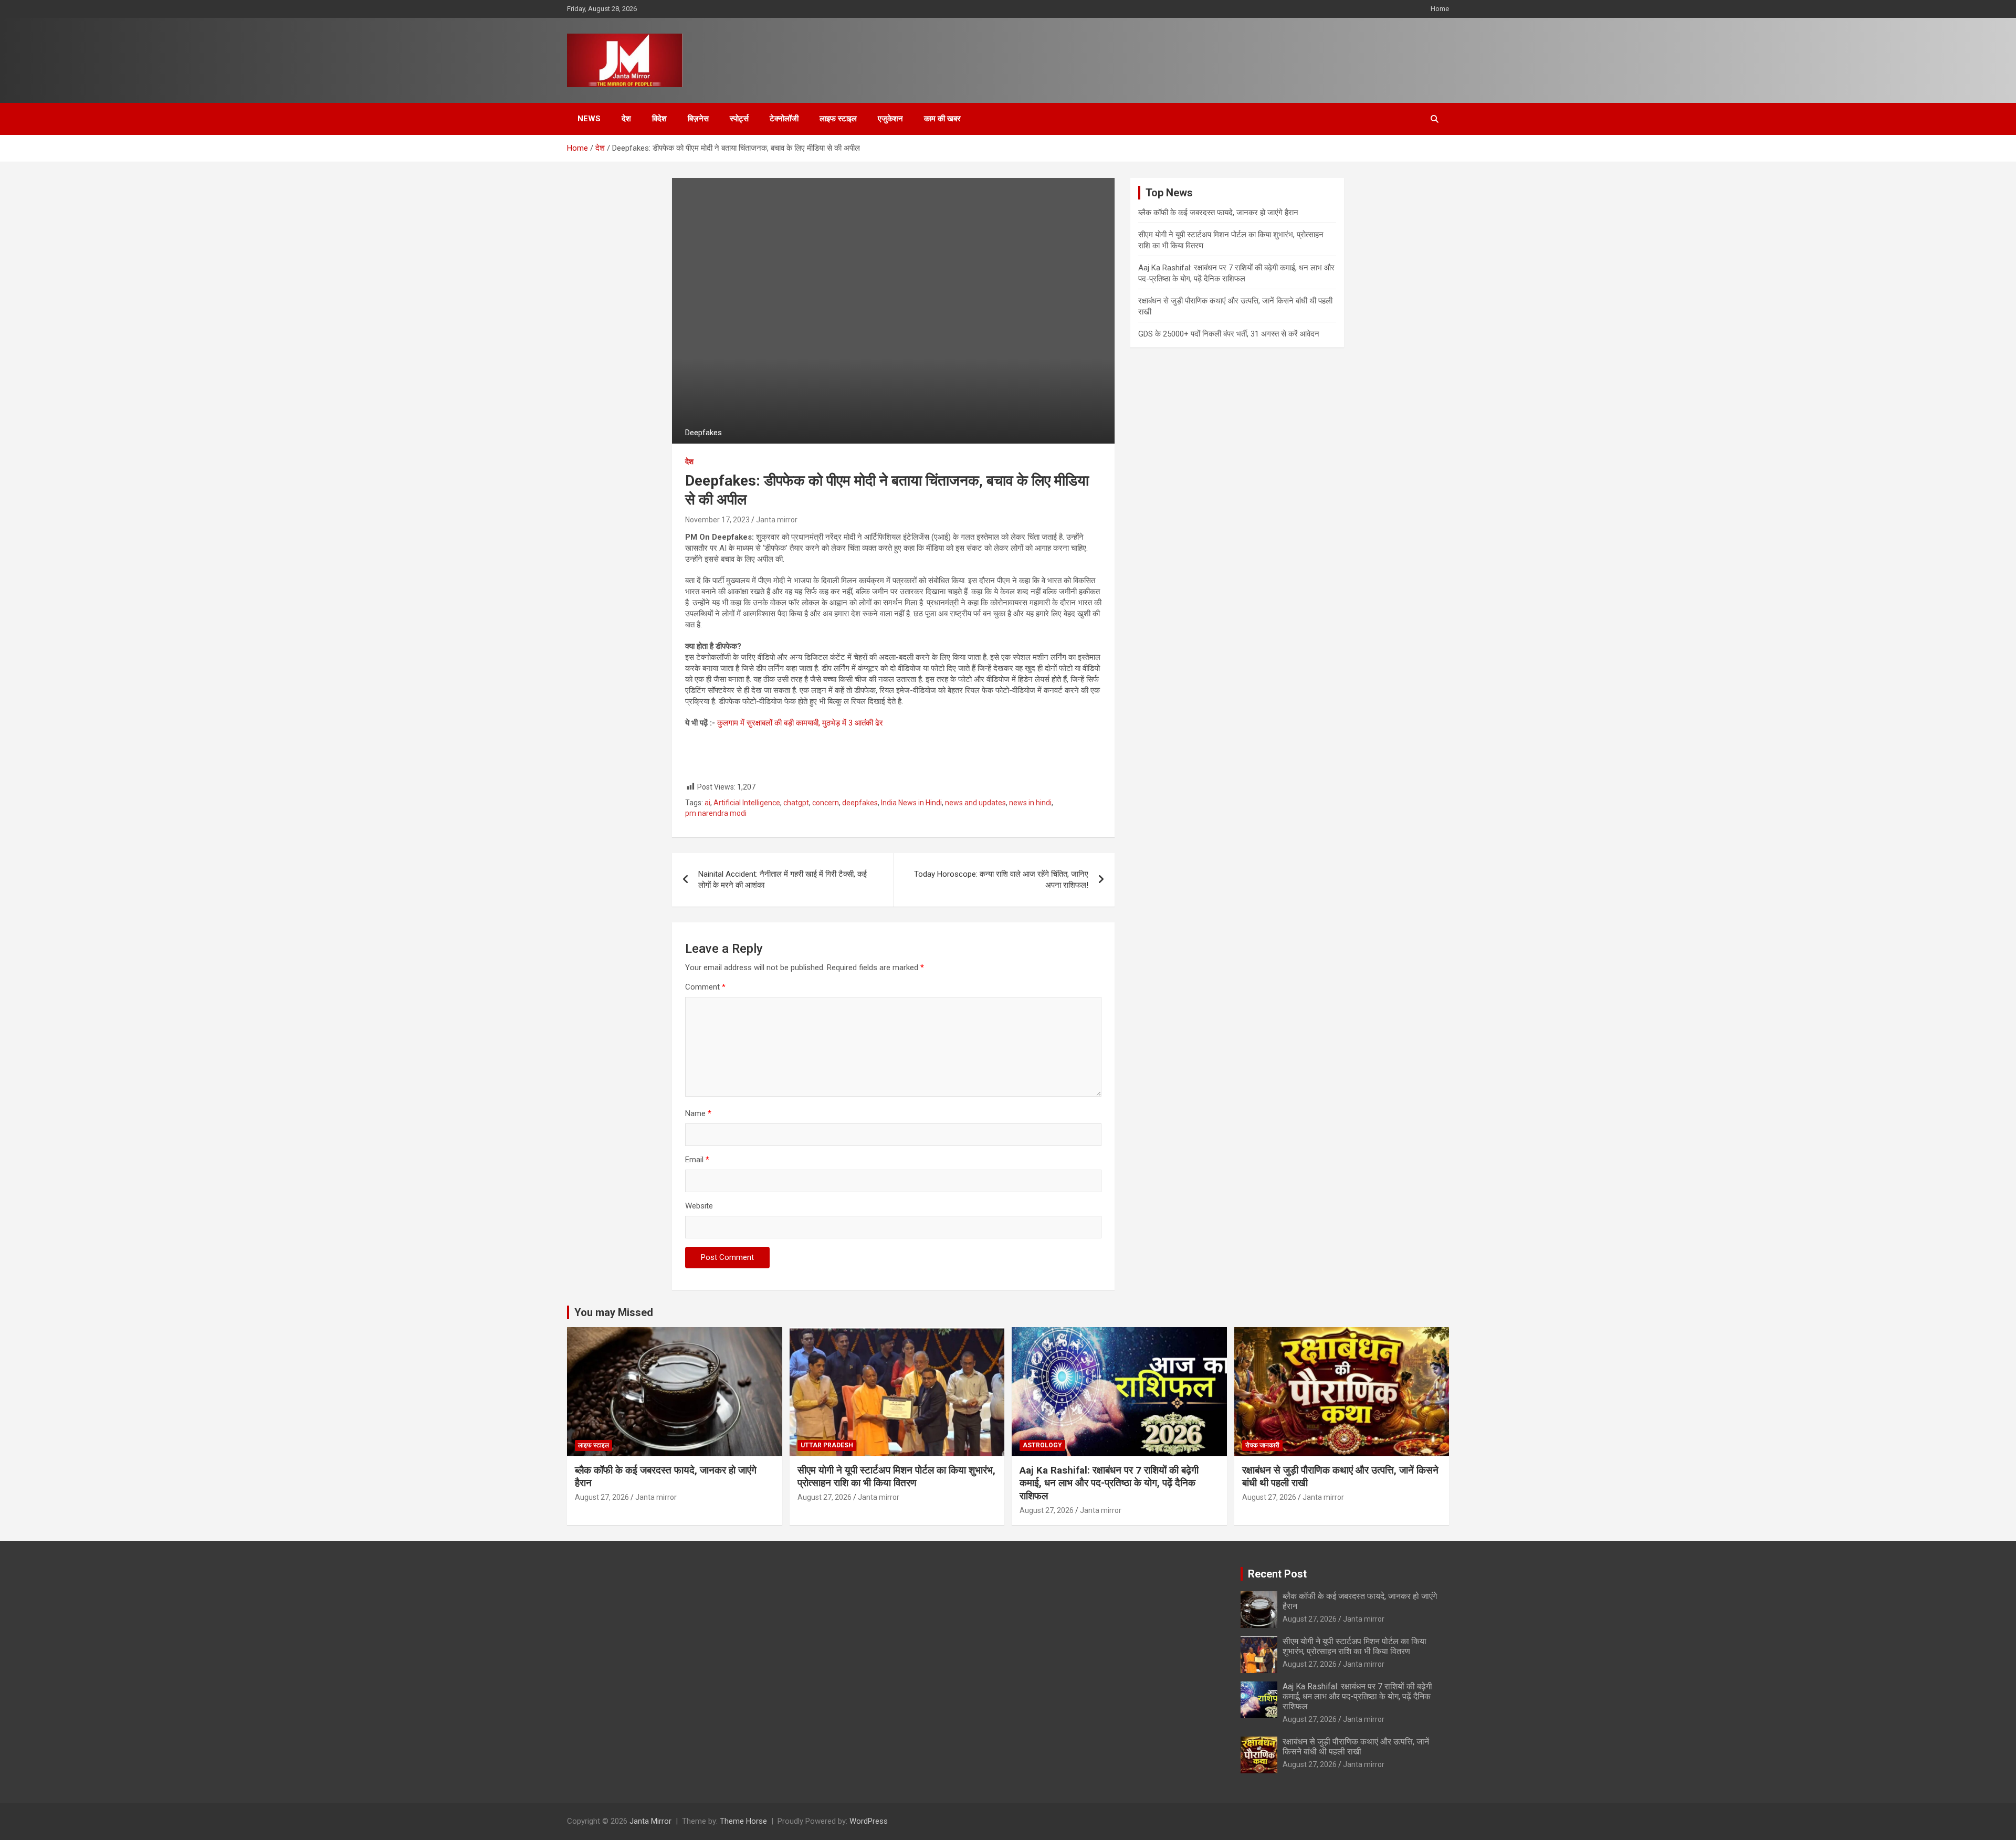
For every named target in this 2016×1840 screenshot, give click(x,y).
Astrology (1042, 1445)
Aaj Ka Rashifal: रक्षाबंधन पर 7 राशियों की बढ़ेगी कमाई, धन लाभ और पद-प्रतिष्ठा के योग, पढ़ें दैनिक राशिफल (1109, 1483)
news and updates (975, 803)
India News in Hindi (911, 803)
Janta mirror (777, 520)
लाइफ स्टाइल (838, 119)
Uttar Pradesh (827, 1445)
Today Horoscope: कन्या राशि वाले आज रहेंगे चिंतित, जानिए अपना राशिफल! (1001, 880)
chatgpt (796, 803)
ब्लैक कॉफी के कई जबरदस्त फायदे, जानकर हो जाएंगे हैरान (1218, 213)
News (589, 119)
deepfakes (860, 803)
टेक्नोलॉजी (784, 119)
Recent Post (1277, 1574)
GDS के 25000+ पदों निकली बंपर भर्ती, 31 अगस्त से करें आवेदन (1229, 334)
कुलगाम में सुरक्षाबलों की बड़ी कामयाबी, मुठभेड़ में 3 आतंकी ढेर (800, 723)
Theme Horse (743, 1821)
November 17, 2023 (717, 520)
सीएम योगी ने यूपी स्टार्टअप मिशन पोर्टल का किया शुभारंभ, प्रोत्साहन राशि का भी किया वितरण (896, 1477)
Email (697, 1160)
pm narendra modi (716, 813)
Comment (705, 987)
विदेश (659, 119)
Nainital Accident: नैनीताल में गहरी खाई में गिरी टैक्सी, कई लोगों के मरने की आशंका (783, 880)
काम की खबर (942, 119)
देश (626, 119)
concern (826, 803)
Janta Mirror (650, 1821)
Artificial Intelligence (747, 803)
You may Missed (614, 1312)
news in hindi (1030, 803)
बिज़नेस (698, 119)
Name (698, 1113)
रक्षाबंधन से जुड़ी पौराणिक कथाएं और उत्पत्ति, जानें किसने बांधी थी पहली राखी (1356, 1747)
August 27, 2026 (602, 1497)
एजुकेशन (890, 119)
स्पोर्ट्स (739, 119)
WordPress (869, 1821)
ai (707, 803)
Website (699, 1206)
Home (1440, 9)
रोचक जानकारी (1262, 1445)
